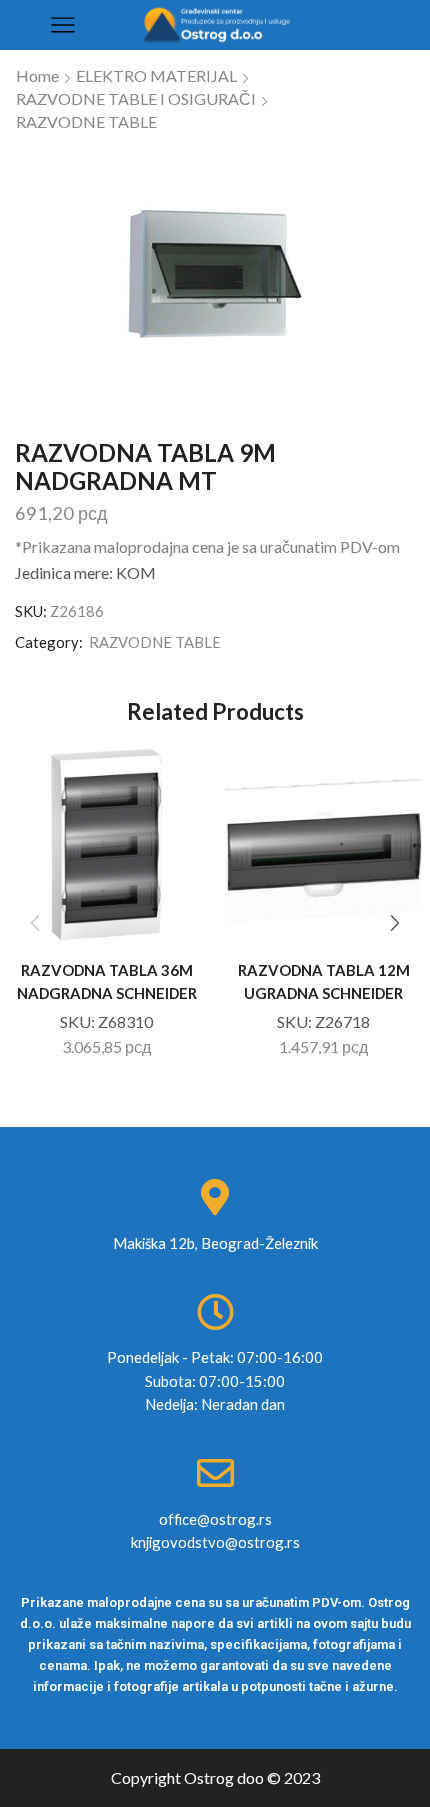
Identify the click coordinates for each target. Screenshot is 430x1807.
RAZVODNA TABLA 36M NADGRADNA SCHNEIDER (107, 981)
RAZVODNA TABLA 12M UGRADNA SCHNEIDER (324, 981)
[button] (395, 924)
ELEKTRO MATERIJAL (156, 75)
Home (37, 75)
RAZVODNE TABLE (86, 121)
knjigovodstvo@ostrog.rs (215, 1542)
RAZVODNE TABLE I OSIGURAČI (136, 98)
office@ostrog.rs (215, 1519)
